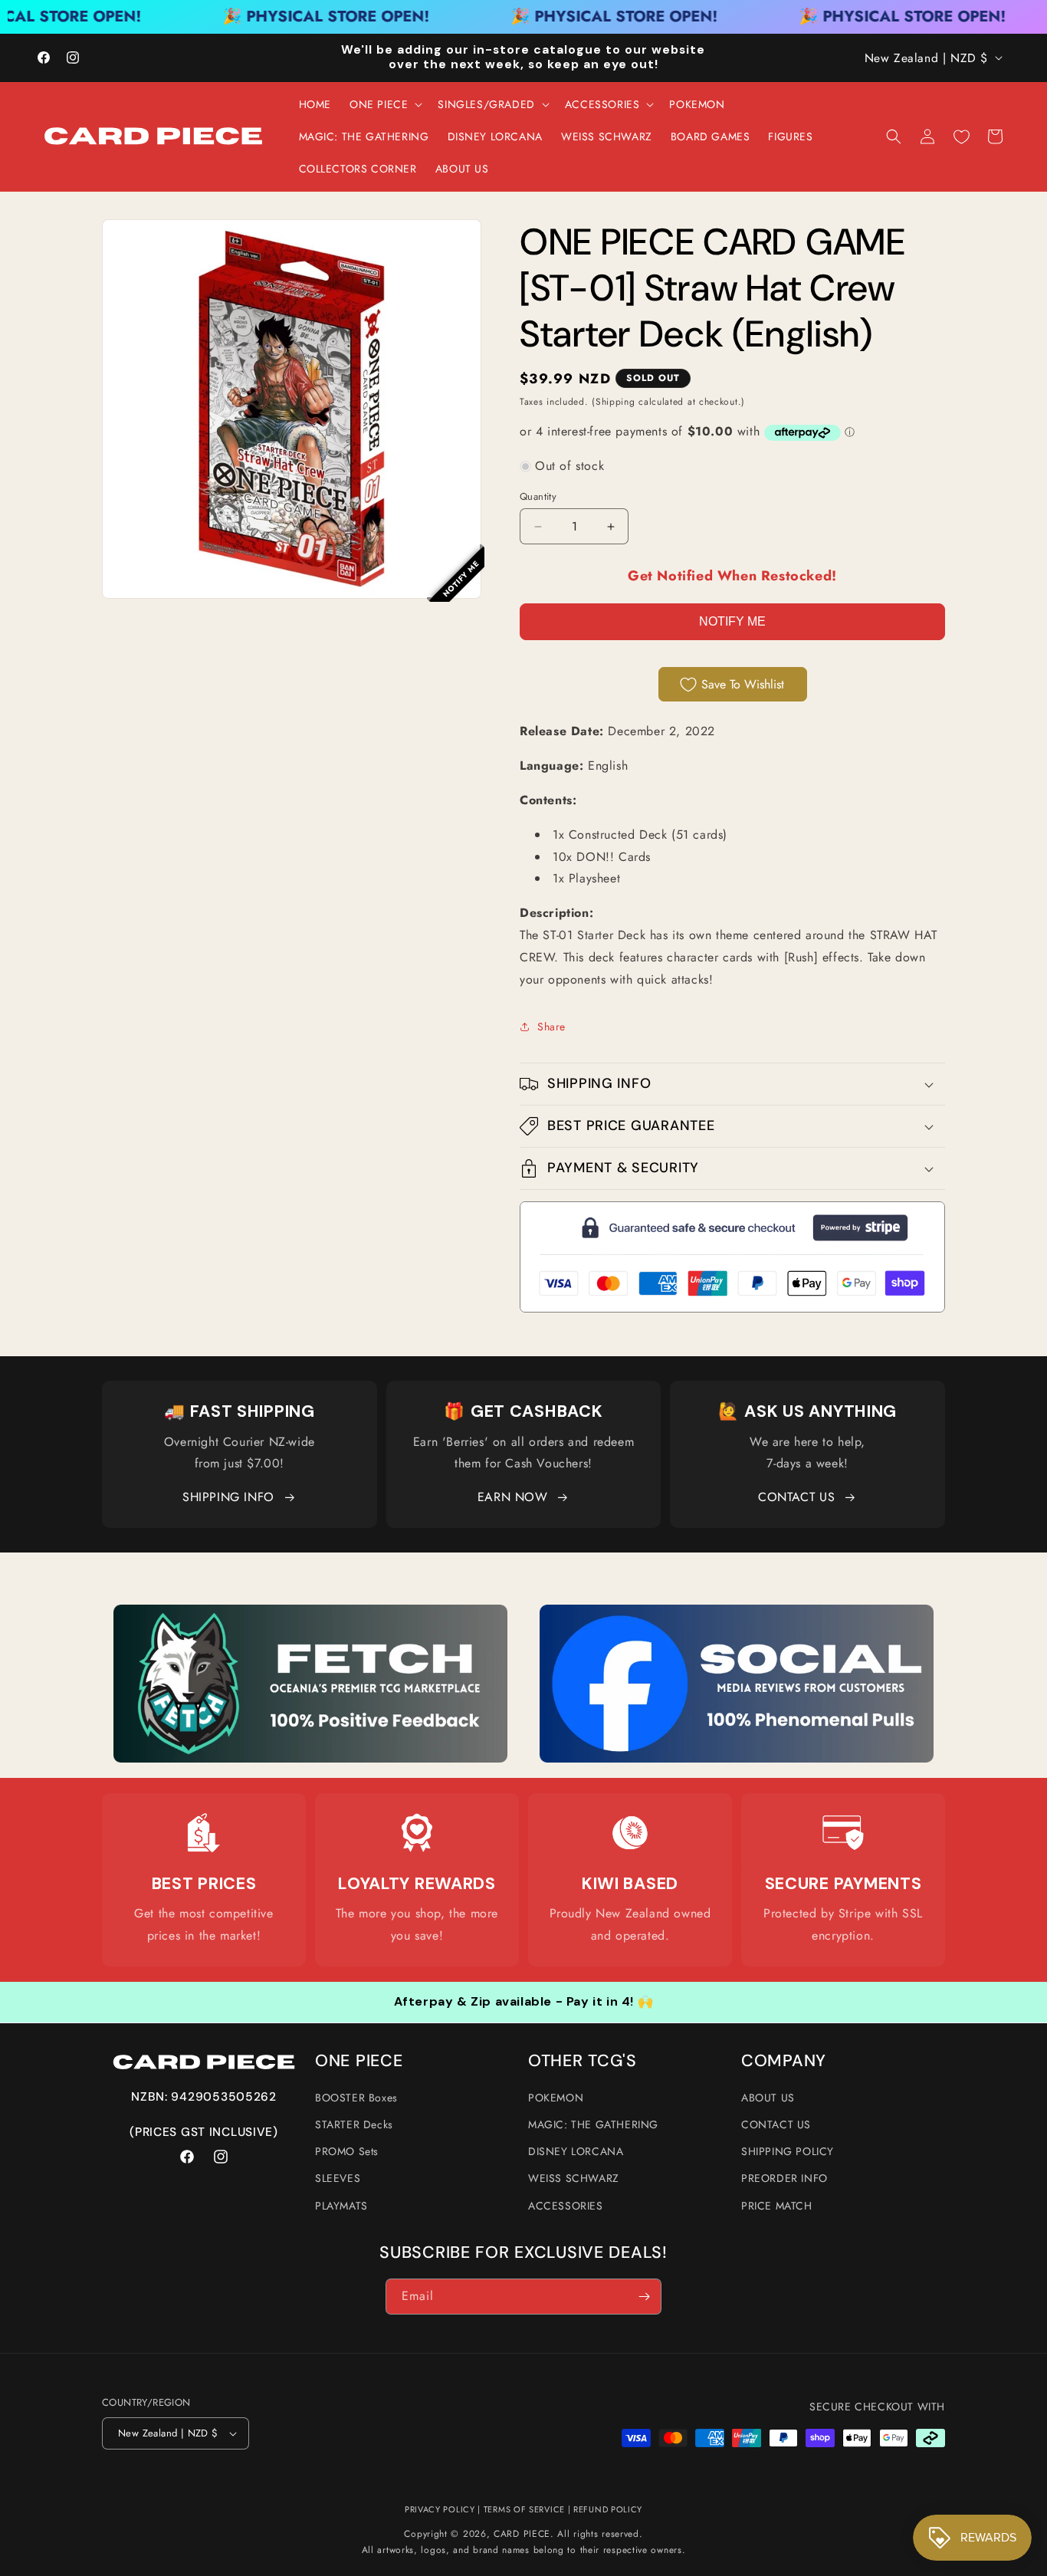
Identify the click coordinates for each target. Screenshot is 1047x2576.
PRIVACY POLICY (440, 2509)
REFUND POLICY (608, 2509)
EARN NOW (513, 1497)
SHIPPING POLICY (788, 2151)
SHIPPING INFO (228, 1497)
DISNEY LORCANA (576, 2151)
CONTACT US (796, 1497)
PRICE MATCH (777, 2206)
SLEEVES (338, 2178)
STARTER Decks (354, 2124)
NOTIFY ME (732, 621)
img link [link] (204, 1833)
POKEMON (556, 2098)
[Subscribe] (644, 2297)
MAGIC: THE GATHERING (593, 2124)
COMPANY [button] (784, 2061)
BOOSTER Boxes (356, 2098)
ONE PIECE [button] (359, 2061)
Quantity (538, 496)
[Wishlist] (961, 136)
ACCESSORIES (566, 2206)
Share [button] (551, 1027)
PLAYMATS (341, 2206)
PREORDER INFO (784, 2178)
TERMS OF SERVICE (524, 2509)
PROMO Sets (347, 2151)
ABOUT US (768, 2098)
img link (310, 1615)
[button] (384, 104)
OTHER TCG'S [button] (583, 2061)
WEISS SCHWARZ (574, 2178)
